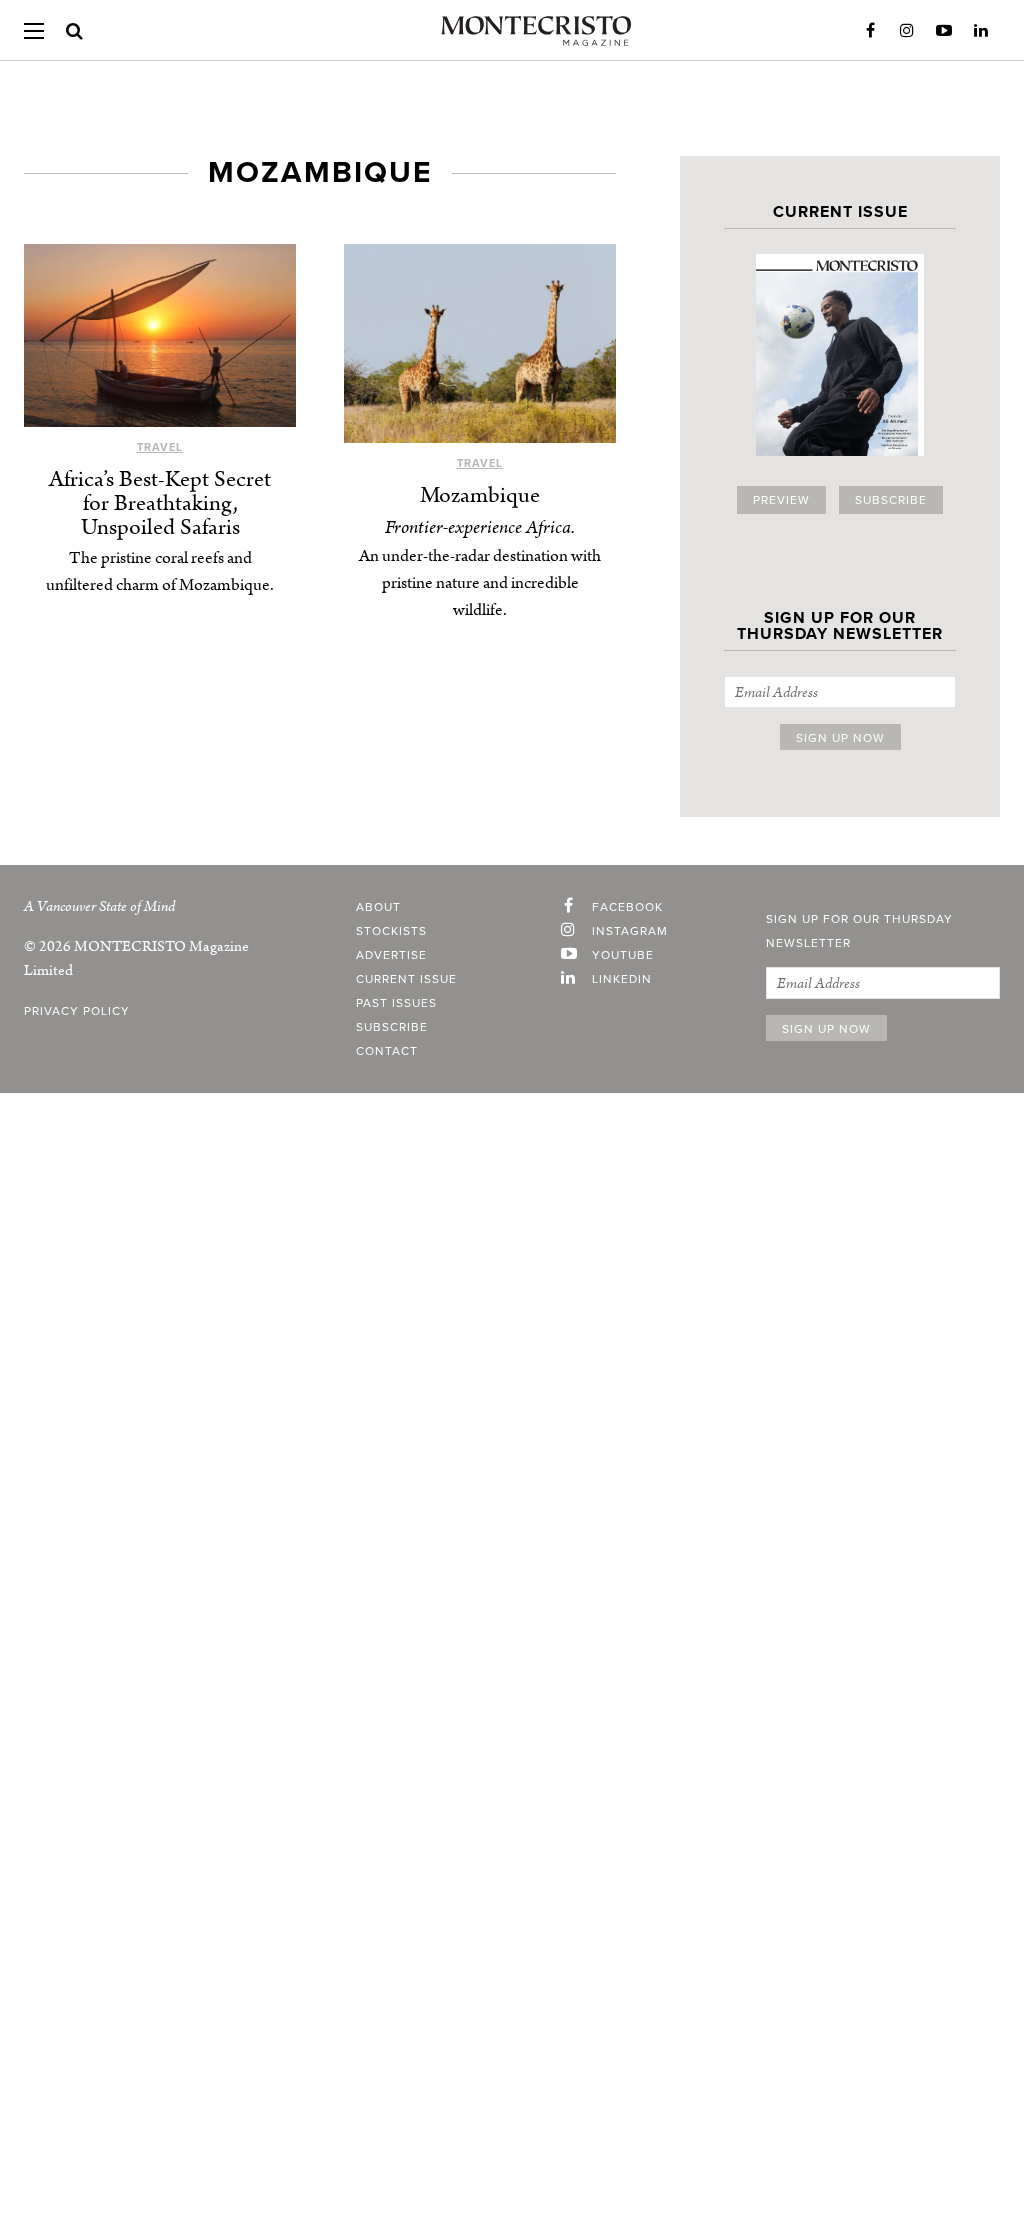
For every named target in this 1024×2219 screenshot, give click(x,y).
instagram (630, 931)
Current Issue (406, 979)
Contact (387, 1051)
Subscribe (891, 500)
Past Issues (396, 1003)
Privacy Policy (77, 1011)
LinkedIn (981, 31)
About (378, 907)
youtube (623, 955)
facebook (627, 907)
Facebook (870, 31)
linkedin (622, 979)
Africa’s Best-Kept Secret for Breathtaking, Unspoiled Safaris (160, 503)
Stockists (391, 931)
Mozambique (480, 495)
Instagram (907, 31)
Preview (781, 500)
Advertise (391, 955)
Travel (160, 447)
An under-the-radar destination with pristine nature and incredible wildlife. (480, 583)
